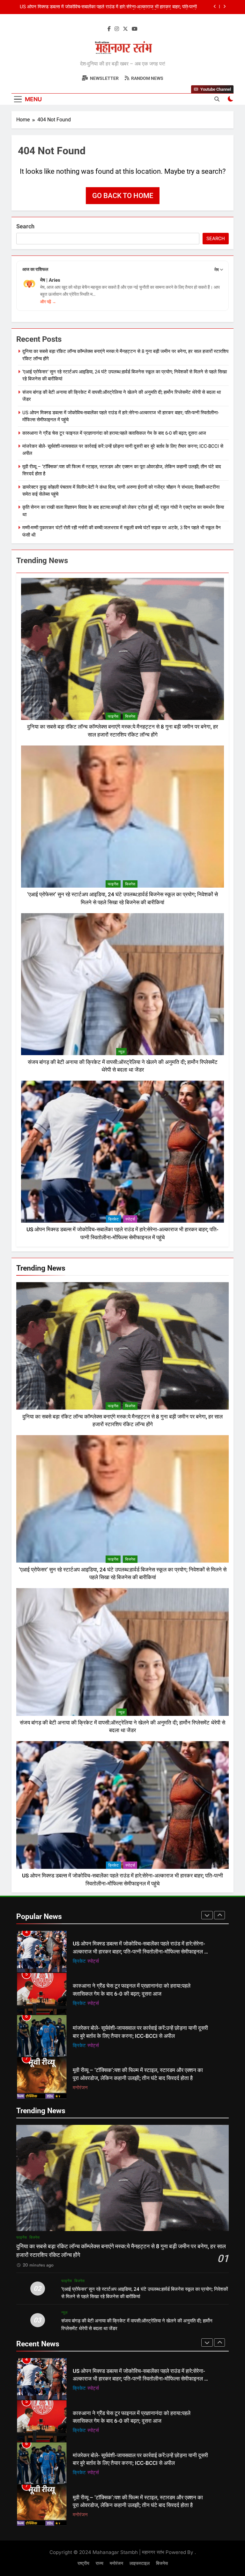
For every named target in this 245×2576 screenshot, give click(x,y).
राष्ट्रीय (83, 2563)
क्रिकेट (113, 1219)
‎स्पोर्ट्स (130, 1219)
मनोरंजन (80, 2045)
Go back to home (123, 196)
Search (25, 226)
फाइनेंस (113, 716)
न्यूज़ (121, 1052)
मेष (217, 270)
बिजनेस (130, 716)
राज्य (100, 2563)
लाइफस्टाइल (140, 2563)
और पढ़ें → (48, 302)
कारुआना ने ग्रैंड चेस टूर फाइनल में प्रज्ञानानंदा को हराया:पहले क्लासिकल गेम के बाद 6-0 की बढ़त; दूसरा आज (114, 433)
